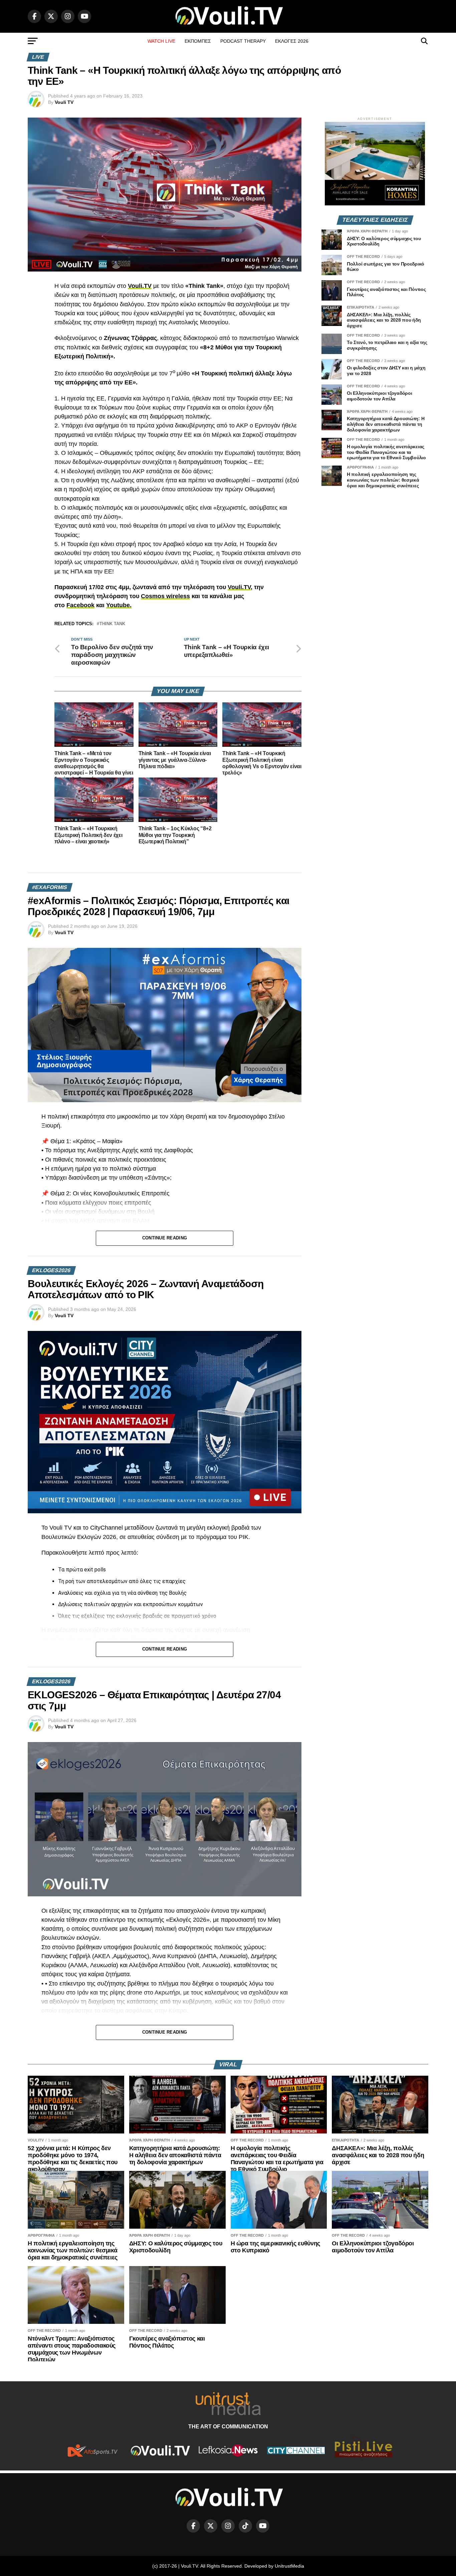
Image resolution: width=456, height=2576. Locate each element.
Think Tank (112, 624)
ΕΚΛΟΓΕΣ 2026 (292, 41)
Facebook (80, 605)
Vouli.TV (239, 587)
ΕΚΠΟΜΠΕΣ (198, 41)
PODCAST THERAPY (243, 41)
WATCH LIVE (161, 41)
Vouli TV (64, 102)
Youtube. (119, 605)
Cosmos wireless (165, 596)
